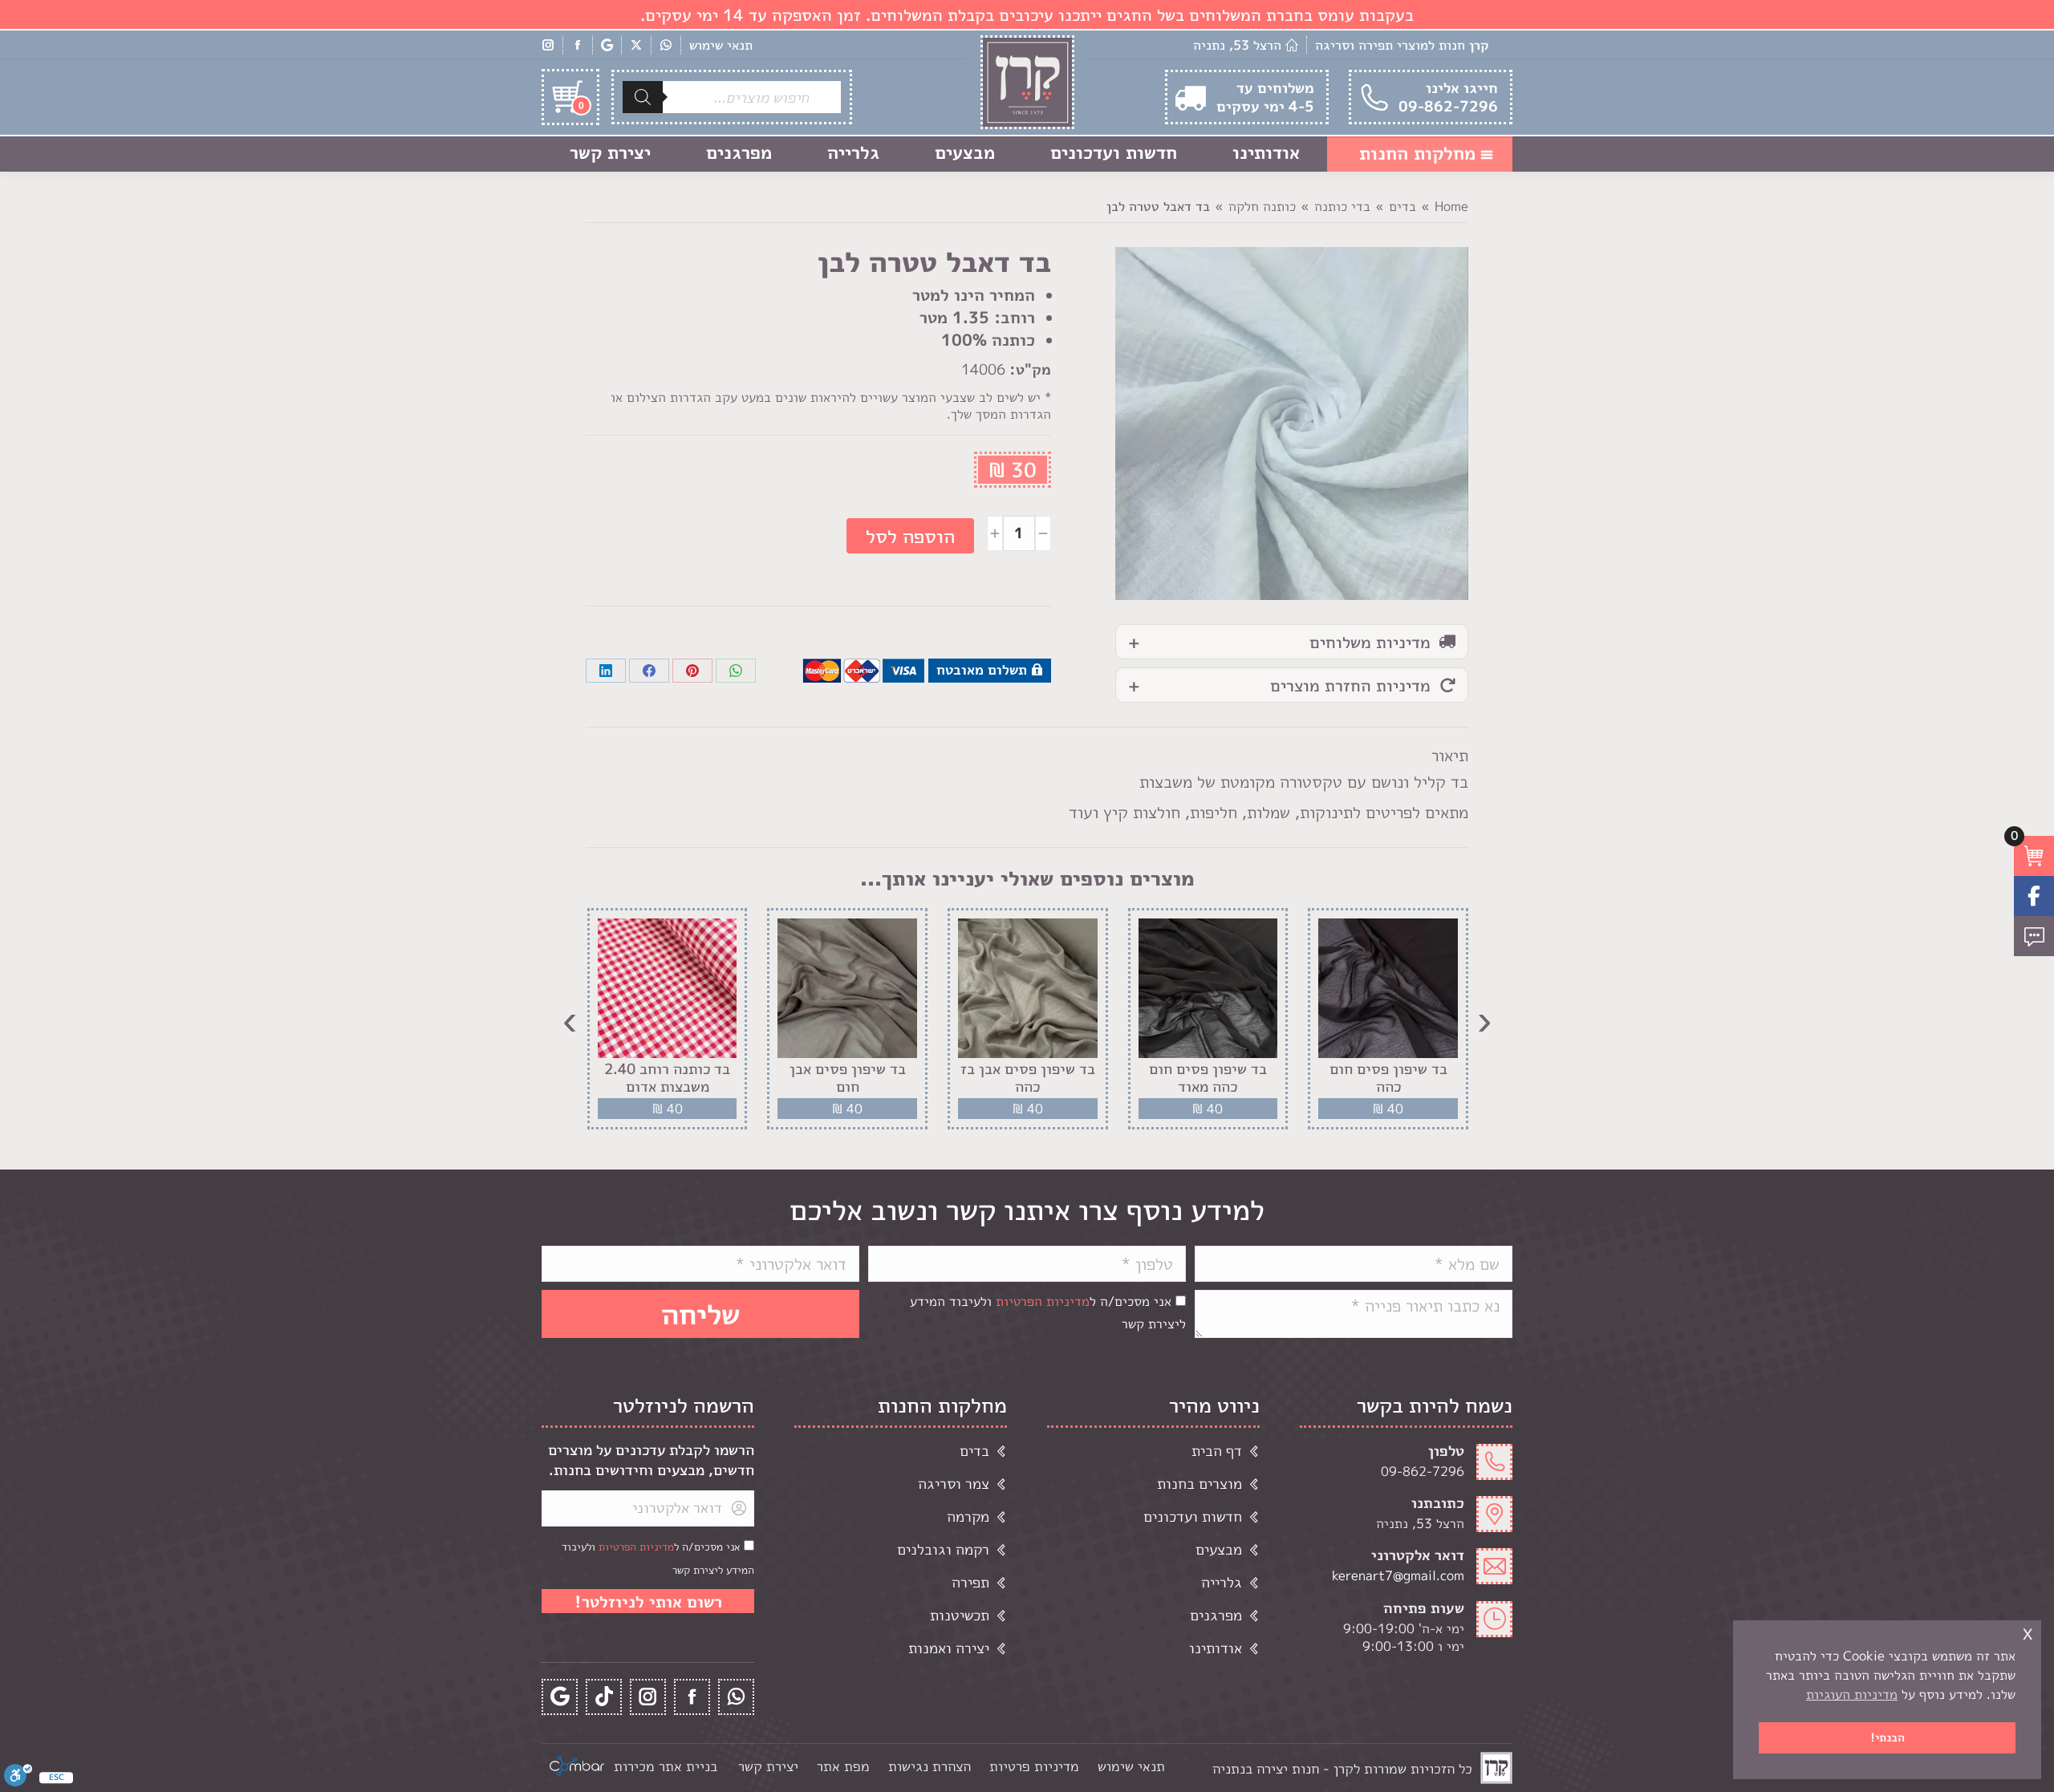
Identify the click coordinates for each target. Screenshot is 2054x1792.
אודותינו (1216, 1648)
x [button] (2028, 1632)
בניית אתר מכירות (666, 1766)
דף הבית (1217, 1451)
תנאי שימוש (721, 45)
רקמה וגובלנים (943, 1549)
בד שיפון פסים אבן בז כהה (1028, 1078)
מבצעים (1219, 1549)
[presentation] (1484, 1019)
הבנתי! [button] (1888, 1737)
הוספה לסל (910, 536)
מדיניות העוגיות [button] (1852, 1694)
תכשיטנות (960, 1615)
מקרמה (968, 1516)
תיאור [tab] (1450, 755)
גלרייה (1222, 1582)
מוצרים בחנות (1200, 1484)
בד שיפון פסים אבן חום (848, 1078)
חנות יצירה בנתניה (1266, 1768)
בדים (974, 1451)
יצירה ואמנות (949, 1648)
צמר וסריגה (954, 1484)
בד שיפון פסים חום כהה (1388, 1078)
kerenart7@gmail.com (1398, 1575)
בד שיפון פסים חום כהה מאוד (1208, 1078)
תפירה (970, 1582)
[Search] (643, 97)
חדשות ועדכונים (1193, 1516)
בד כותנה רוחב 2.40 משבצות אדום (667, 1078)
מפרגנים (1216, 1615)
